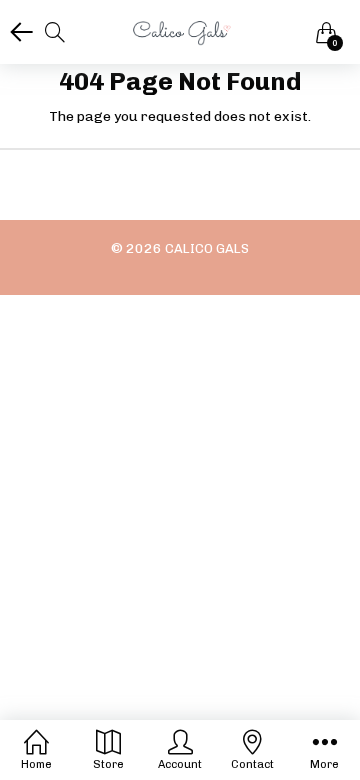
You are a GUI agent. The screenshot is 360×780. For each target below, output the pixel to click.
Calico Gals (207, 248)
